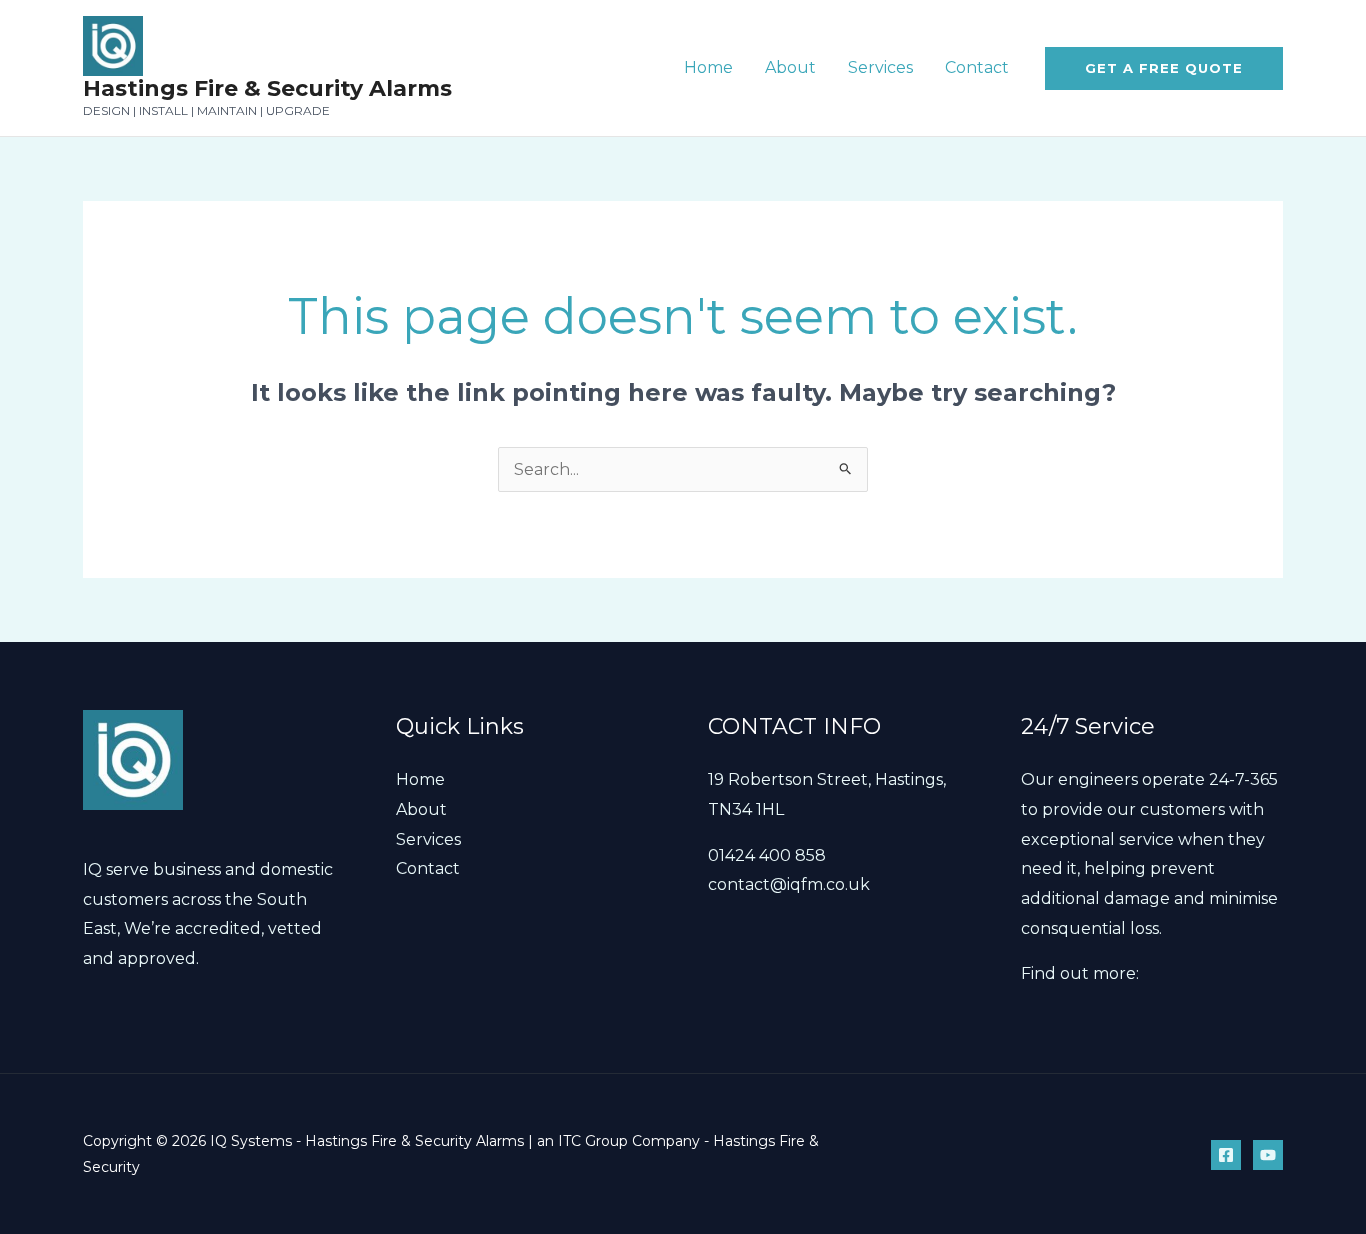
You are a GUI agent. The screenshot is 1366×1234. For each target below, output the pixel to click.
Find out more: (1080, 973)
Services (880, 67)
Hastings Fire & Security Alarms (267, 88)
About (790, 67)
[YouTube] (1268, 1155)
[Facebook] (1226, 1155)
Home (708, 67)
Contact (977, 67)
